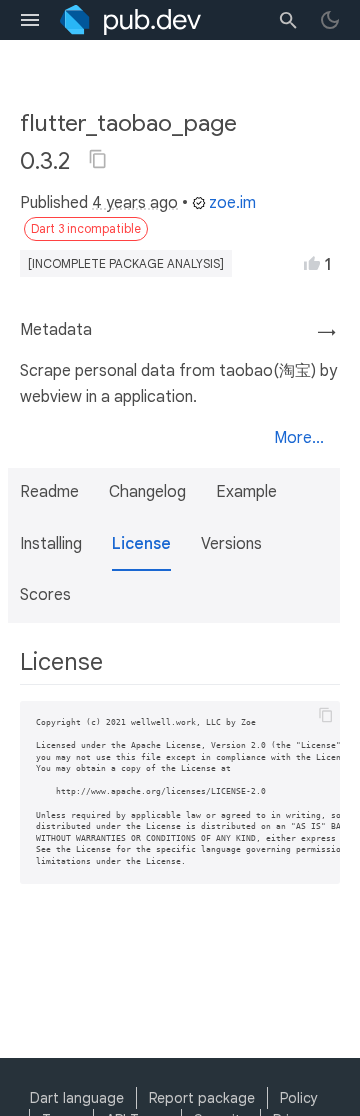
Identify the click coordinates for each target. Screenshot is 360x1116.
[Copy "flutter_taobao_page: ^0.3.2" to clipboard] (98, 159)
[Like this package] (312, 263)
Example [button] (246, 492)
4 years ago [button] (135, 203)
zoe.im (232, 203)
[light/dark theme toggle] (330, 20)
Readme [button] (49, 492)
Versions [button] (231, 544)
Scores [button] (45, 595)
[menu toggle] (30, 20)
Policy (299, 1098)
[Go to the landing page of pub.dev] (130, 20)
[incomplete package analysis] (126, 263)
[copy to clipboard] (326, 715)
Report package (202, 1098)
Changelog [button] (147, 492)
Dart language (77, 1098)
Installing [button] (51, 544)
